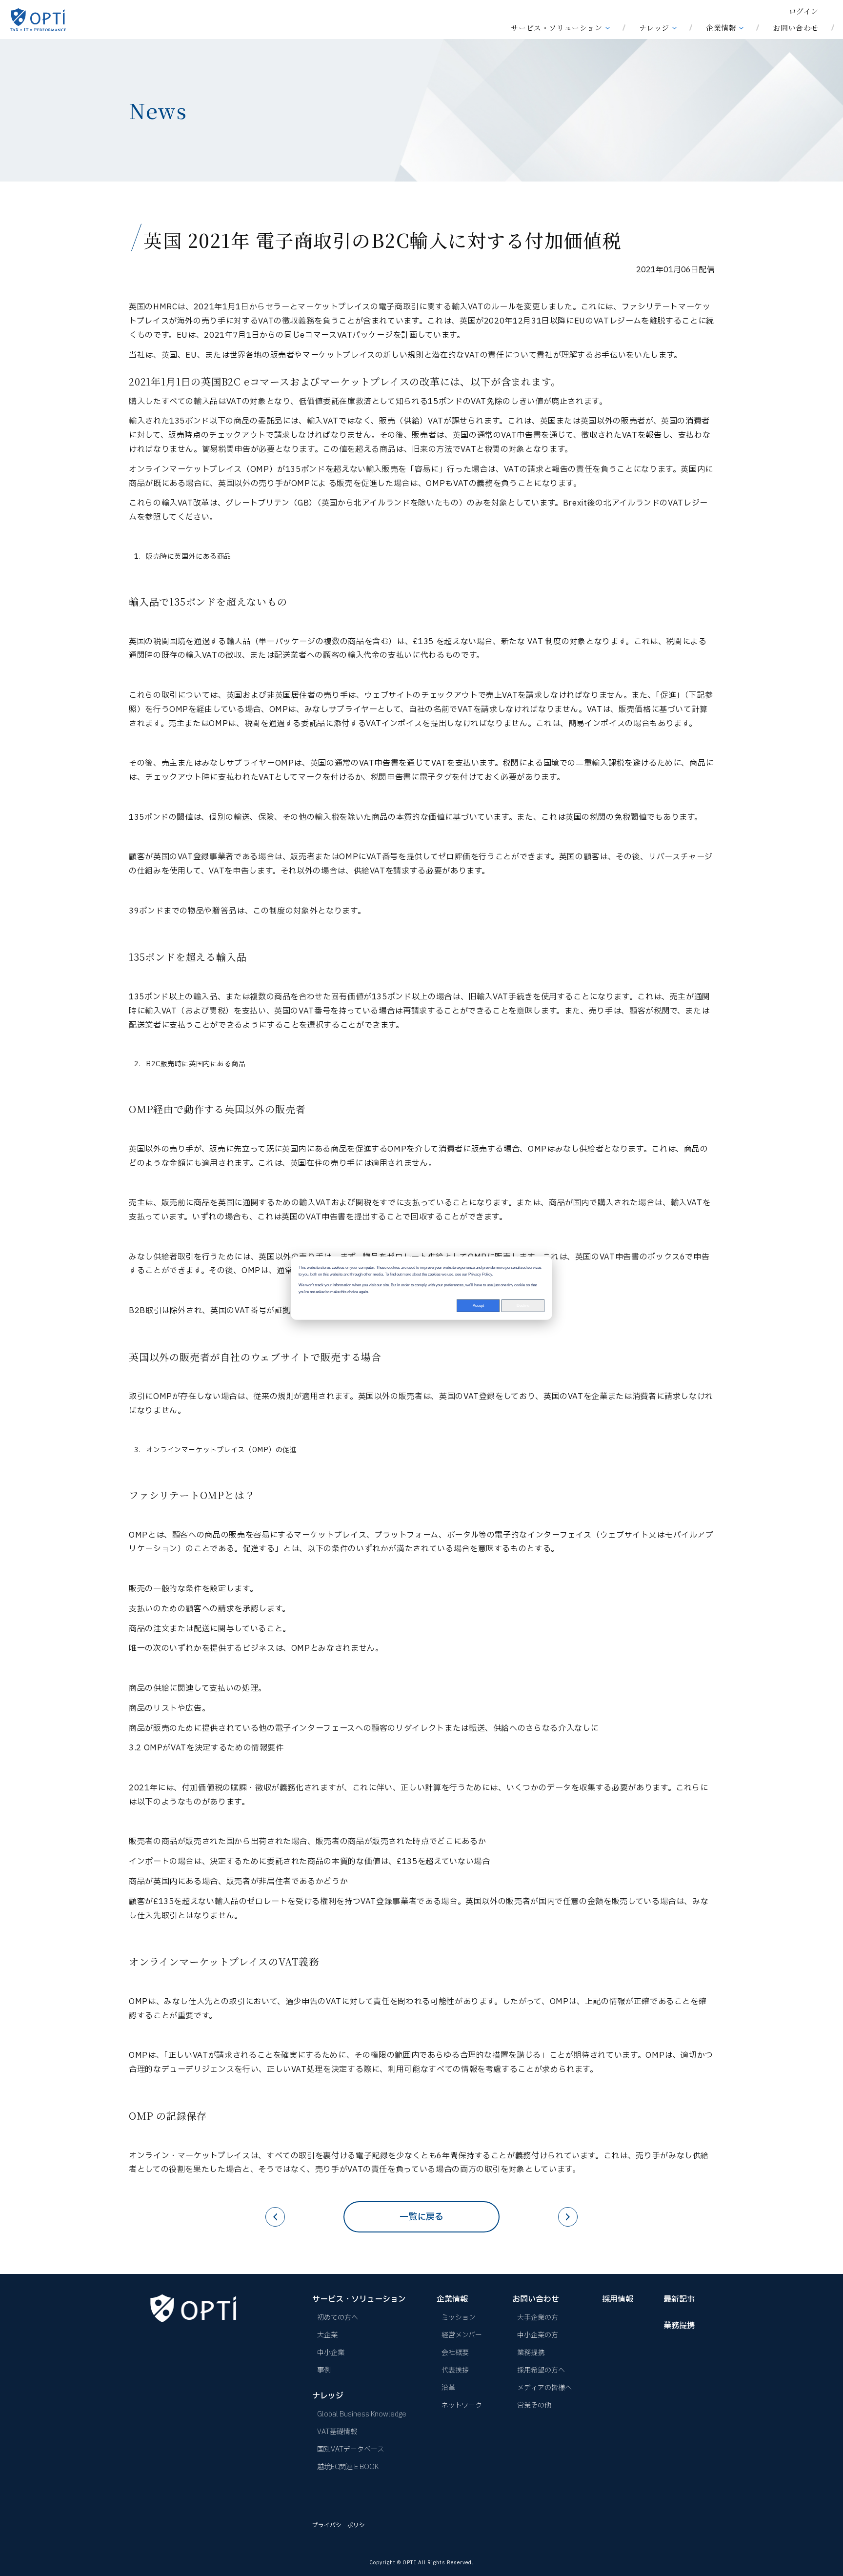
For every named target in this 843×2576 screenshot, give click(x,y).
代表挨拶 (455, 2370)
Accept (478, 1305)
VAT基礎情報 (337, 2432)
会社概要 (455, 2353)
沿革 (448, 2388)
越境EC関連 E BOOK (348, 2467)
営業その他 (534, 2405)
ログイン (804, 11)
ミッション (459, 2318)
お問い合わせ (796, 28)
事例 (324, 2370)
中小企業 (331, 2353)
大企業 (327, 2335)
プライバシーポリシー (341, 2525)
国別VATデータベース (351, 2449)
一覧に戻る (421, 2217)
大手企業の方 (538, 2318)
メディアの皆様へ (544, 2388)
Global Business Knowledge (362, 2414)
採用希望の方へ (541, 2370)
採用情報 (618, 2299)
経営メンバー (462, 2335)
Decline (523, 1305)
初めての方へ (338, 2318)
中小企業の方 (538, 2335)
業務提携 (531, 2353)
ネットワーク (462, 2405)
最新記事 (679, 2299)
